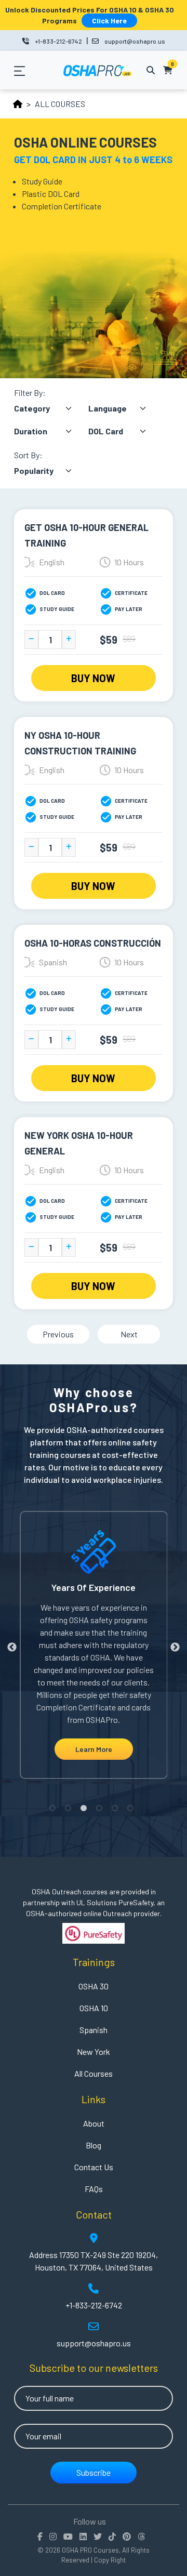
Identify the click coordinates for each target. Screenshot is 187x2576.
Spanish (94, 2030)
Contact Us (94, 2167)
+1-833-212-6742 (58, 41)
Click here (109, 21)
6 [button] (132, 1810)
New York (94, 2051)
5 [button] (117, 1810)
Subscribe (94, 2472)
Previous (58, 1334)
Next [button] (175, 1648)
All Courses (94, 2073)
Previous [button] (12, 1648)
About (94, 2123)
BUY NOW (93, 678)
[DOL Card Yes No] (125, 433)
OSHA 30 (94, 1986)
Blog (94, 2145)
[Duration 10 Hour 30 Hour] (50, 433)
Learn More (94, 1749)
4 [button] (101, 1810)
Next (129, 1334)
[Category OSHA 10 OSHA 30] (50, 410)
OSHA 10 (94, 2008)
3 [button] (86, 1810)
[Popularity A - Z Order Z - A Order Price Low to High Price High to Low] (50, 471)
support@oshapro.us (135, 41)
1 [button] (55, 1810)
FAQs (94, 2189)
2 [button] (70, 1810)
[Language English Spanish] (125, 410)
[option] (94, 1645)
